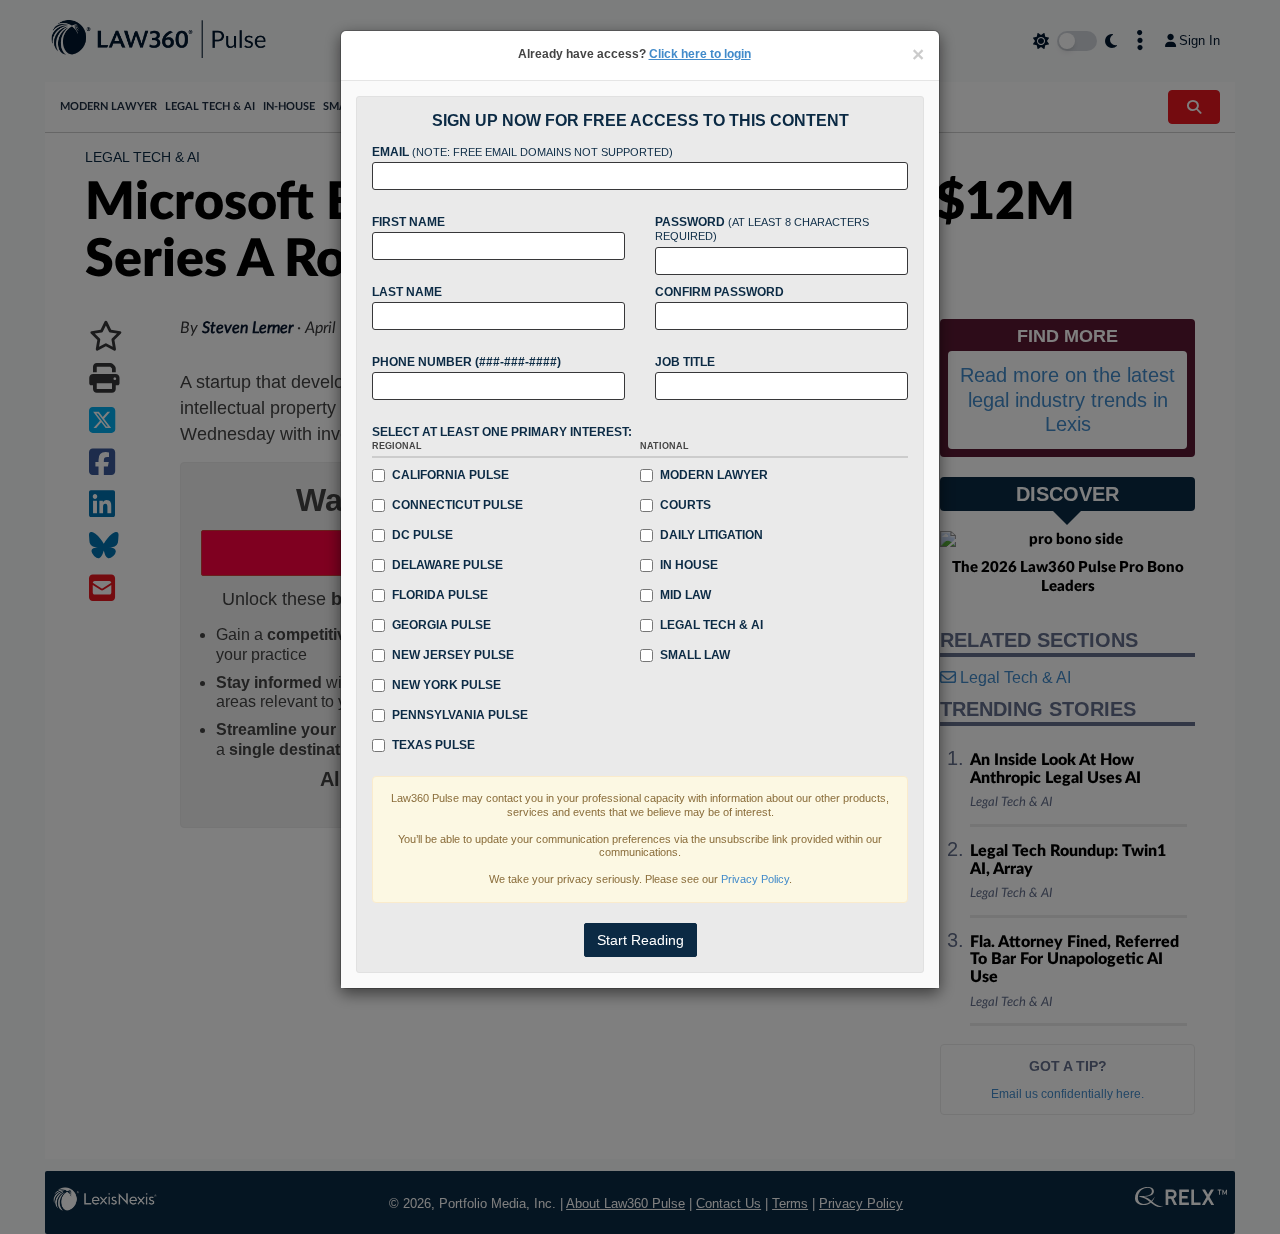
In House (689, 565)
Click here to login (700, 54)
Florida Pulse (440, 595)
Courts (685, 505)
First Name (408, 222)
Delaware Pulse (447, 565)
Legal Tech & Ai (711, 625)
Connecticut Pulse (457, 505)
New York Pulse (446, 685)
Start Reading (640, 940)
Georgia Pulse (441, 625)
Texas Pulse (433, 745)
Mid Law (685, 595)
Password (762, 229)
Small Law (695, 655)
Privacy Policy (755, 879)
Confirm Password (719, 292)
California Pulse (450, 475)
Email (522, 152)
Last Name (407, 292)
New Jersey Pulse (453, 655)
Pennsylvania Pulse (460, 715)
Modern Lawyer (714, 475)
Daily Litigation (711, 535)
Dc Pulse (422, 535)
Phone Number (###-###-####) (466, 362)
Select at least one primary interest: (502, 432)
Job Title (685, 362)
